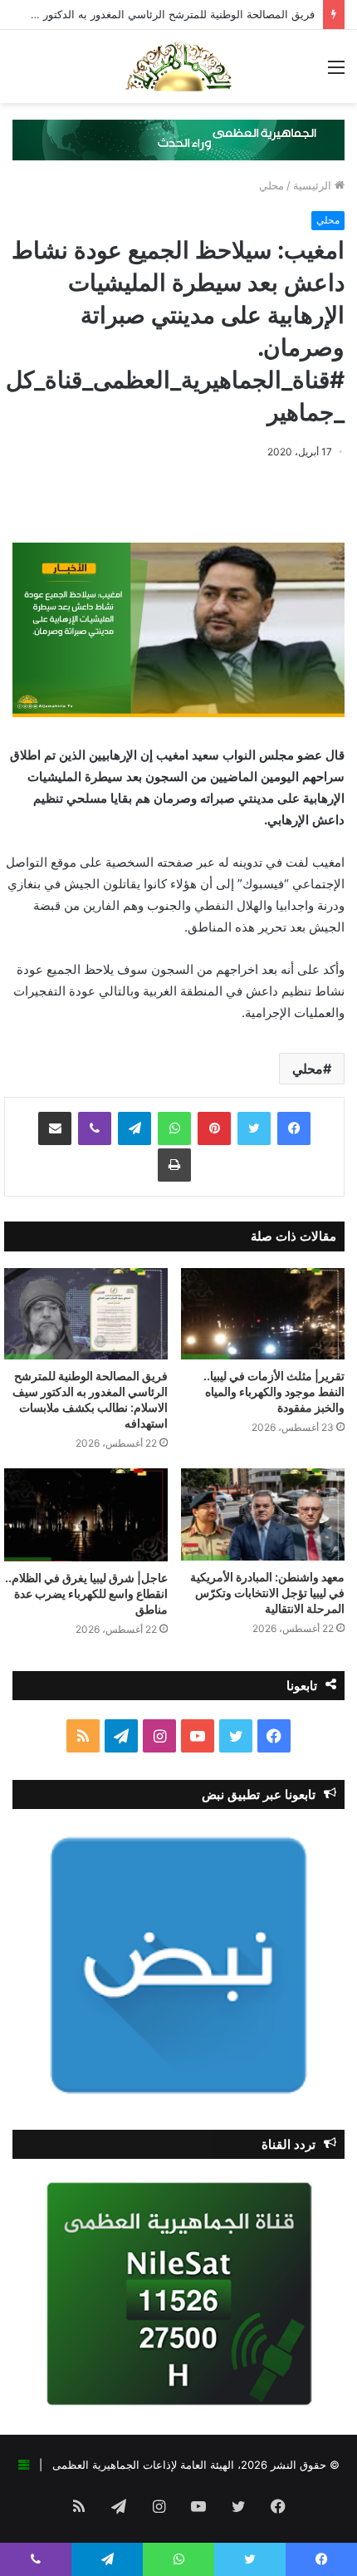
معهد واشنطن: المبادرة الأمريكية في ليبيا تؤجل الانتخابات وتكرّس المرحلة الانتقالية (267, 1593)
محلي (271, 185)
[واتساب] (174, 1128)
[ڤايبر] (95, 1128)
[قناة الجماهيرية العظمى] (178, 66)
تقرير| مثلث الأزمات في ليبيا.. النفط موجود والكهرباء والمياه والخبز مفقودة (274, 1391)
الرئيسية (314, 185)
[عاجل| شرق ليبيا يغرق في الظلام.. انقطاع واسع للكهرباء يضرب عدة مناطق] (86, 1514)
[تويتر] (254, 1128)
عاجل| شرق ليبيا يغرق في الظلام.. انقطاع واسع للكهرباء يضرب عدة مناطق (86, 1593)
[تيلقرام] (134, 1128)
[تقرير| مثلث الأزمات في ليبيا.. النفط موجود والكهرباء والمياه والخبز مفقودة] (263, 1314)
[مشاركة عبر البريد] (55, 1128)
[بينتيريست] (214, 1128)
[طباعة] (174, 1165)
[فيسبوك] (294, 1128)
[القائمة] (336, 73)
